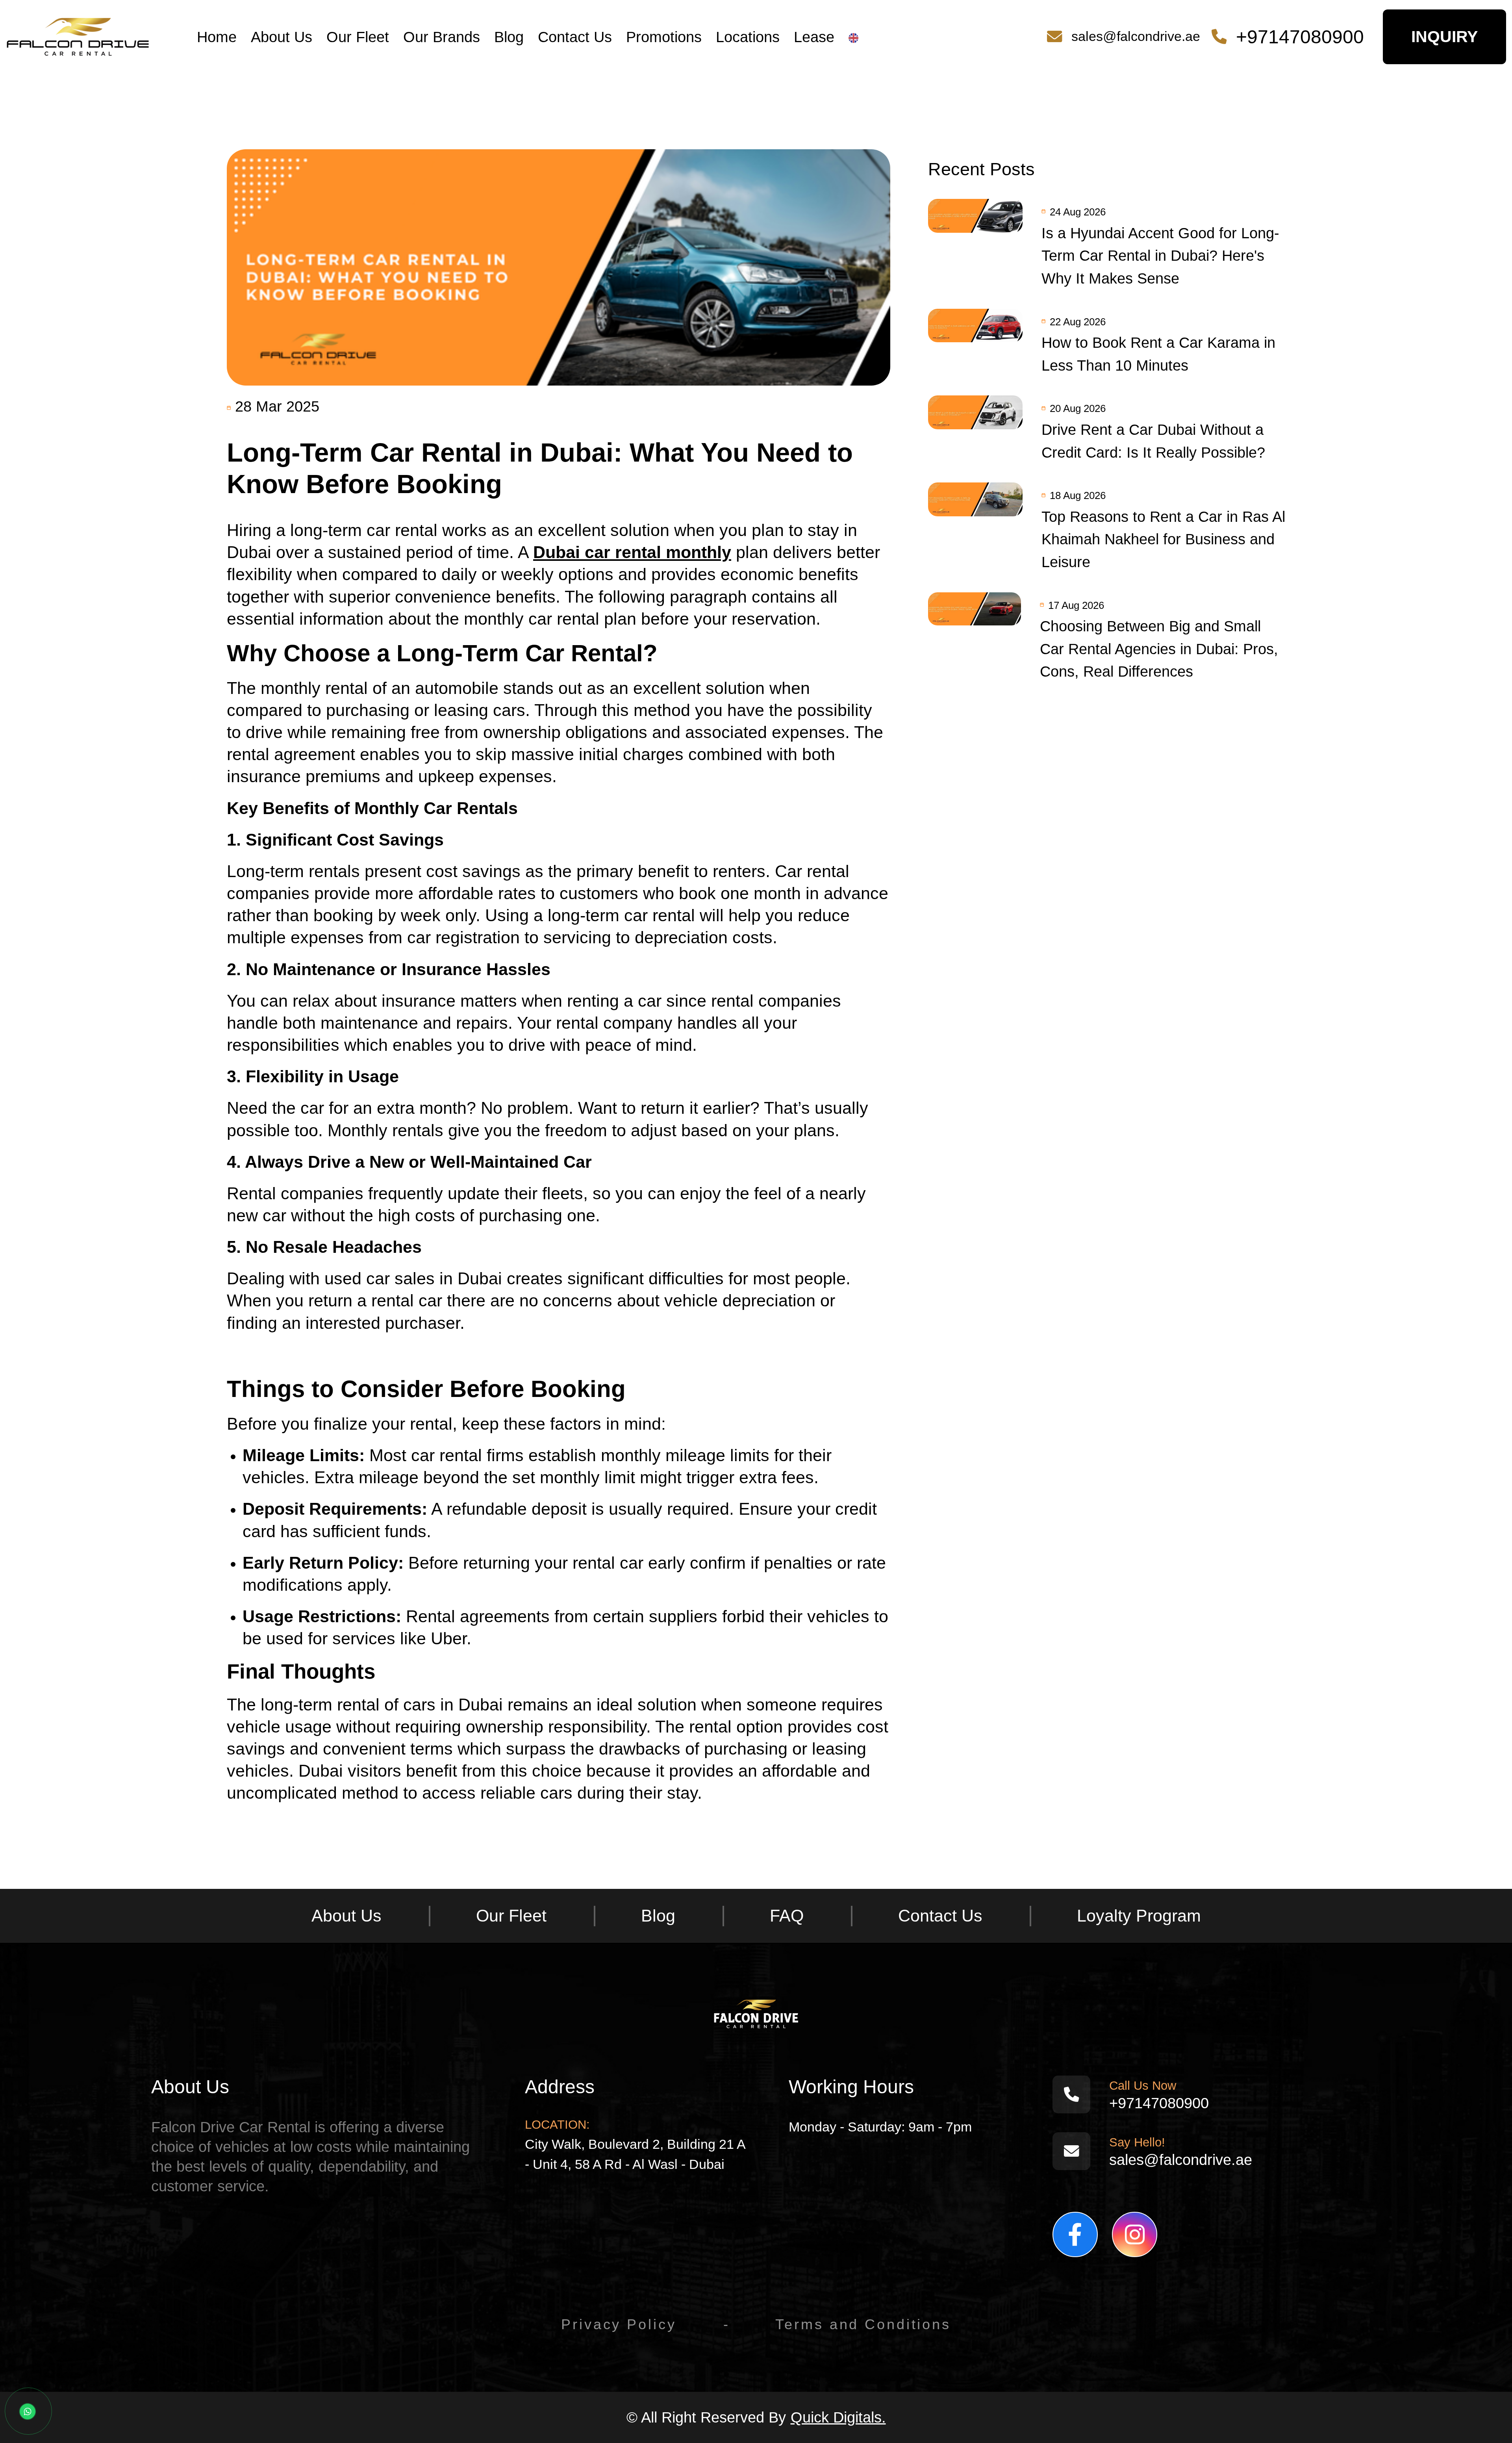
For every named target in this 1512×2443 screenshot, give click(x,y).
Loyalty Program (1139, 1916)
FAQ (787, 1916)
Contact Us (575, 37)
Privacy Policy (619, 2324)
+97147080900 (1300, 37)
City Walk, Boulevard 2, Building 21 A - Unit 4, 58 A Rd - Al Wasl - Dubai (635, 2154)
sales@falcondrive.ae (1136, 36)
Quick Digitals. (838, 2417)
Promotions (664, 37)
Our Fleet (358, 37)
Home (217, 37)
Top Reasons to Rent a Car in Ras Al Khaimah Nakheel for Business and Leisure (1163, 539)
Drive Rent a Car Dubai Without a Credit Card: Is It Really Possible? (1153, 441)
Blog (509, 37)
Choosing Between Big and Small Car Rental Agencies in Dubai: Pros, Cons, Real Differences (1159, 649)
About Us (282, 37)
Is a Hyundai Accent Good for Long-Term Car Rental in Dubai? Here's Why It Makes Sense (1160, 256)
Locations (748, 37)
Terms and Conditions (863, 2324)
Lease (814, 37)
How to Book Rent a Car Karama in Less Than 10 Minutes (1158, 354)
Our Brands (442, 37)
